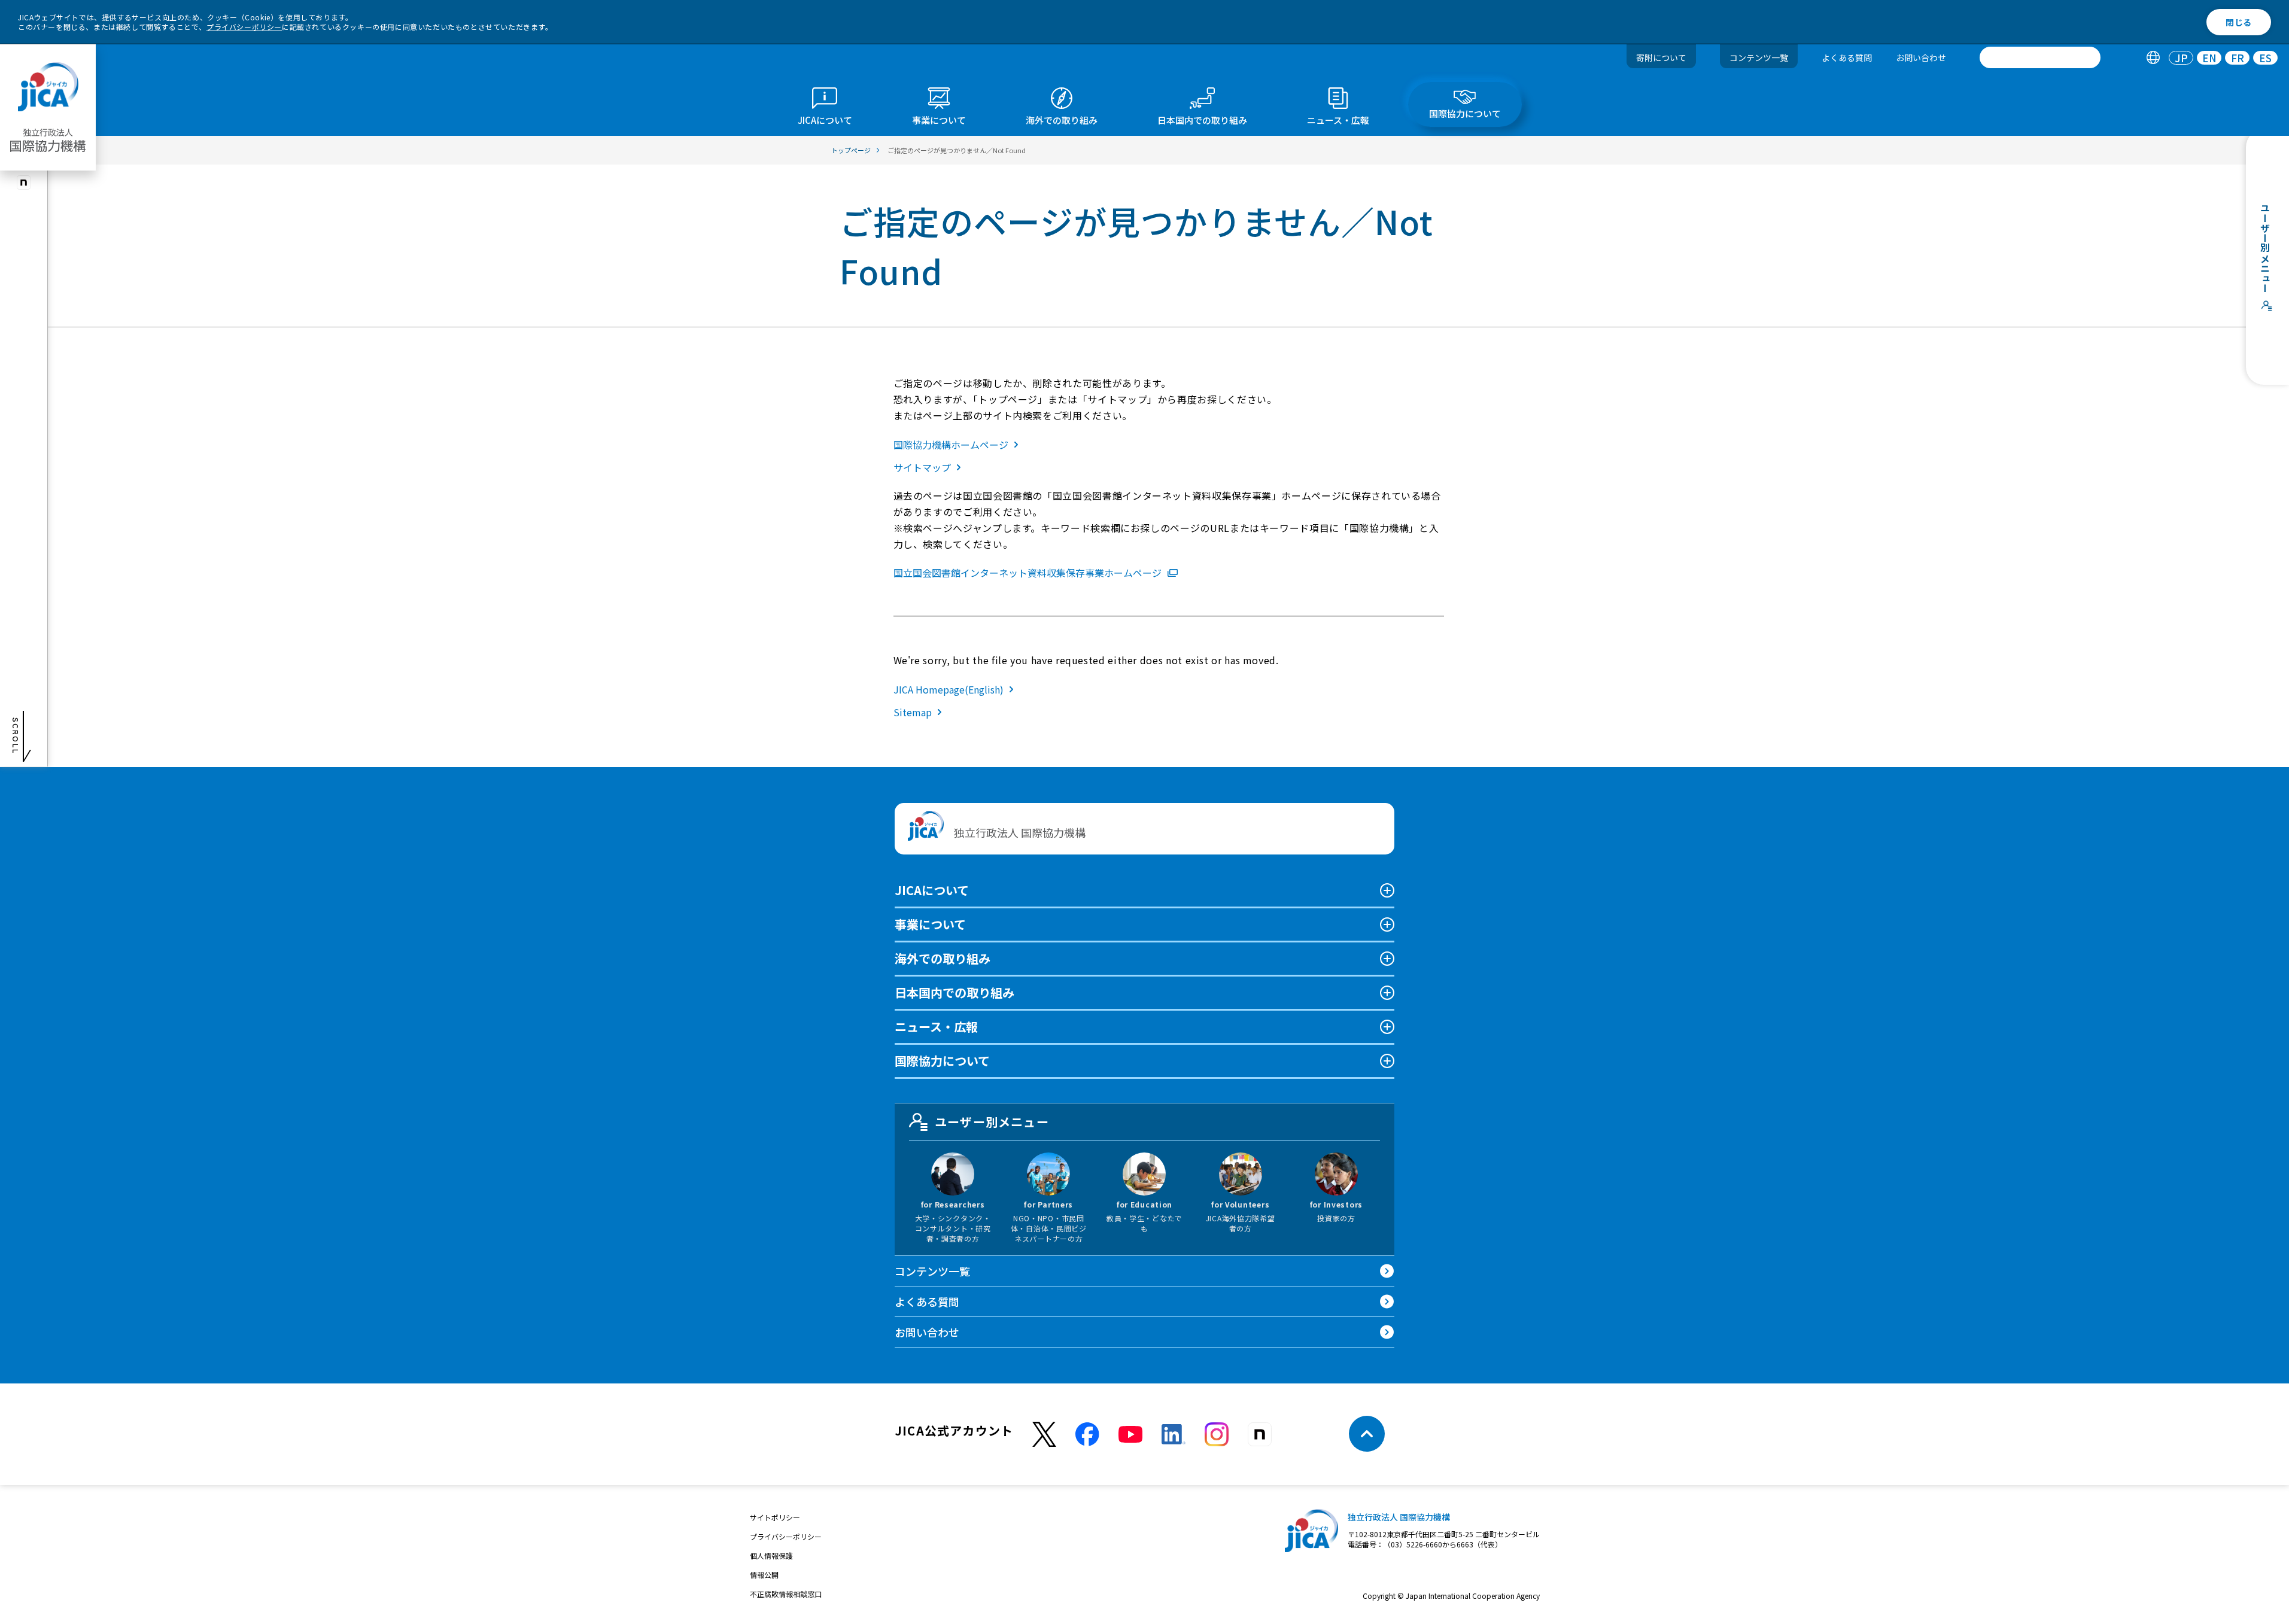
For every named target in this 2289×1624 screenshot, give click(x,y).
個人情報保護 (771, 1555)
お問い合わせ (1921, 57)
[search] (2040, 57)
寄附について (1661, 57)
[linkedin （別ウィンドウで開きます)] (1174, 1434)
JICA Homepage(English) (949, 689)
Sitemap (913, 712)
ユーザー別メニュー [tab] (992, 1122)
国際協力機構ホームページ (951, 445)
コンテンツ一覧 (1759, 57)
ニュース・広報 (936, 1027)
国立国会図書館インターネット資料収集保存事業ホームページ (1028, 573)
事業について (930, 924)
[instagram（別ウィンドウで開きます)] (24, 183)
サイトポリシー (775, 1517)
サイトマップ (922, 467)
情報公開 (764, 1575)
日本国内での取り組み (954, 992)
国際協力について (942, 1061)
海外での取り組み (943, 958)
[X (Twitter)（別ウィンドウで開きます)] (1044, 1435)
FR (2238, 58)
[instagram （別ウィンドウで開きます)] (1217, 1434)
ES (2265, 58)
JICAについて (932, 890)
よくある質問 (1847, 57)
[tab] (2153, 58)
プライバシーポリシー (244, 27)
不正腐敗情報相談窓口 (786, 1594)
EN (2209, 58)
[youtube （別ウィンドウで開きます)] (1130, 1434)
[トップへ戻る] (1367, 1434)
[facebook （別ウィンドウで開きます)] (1087, 1434)
